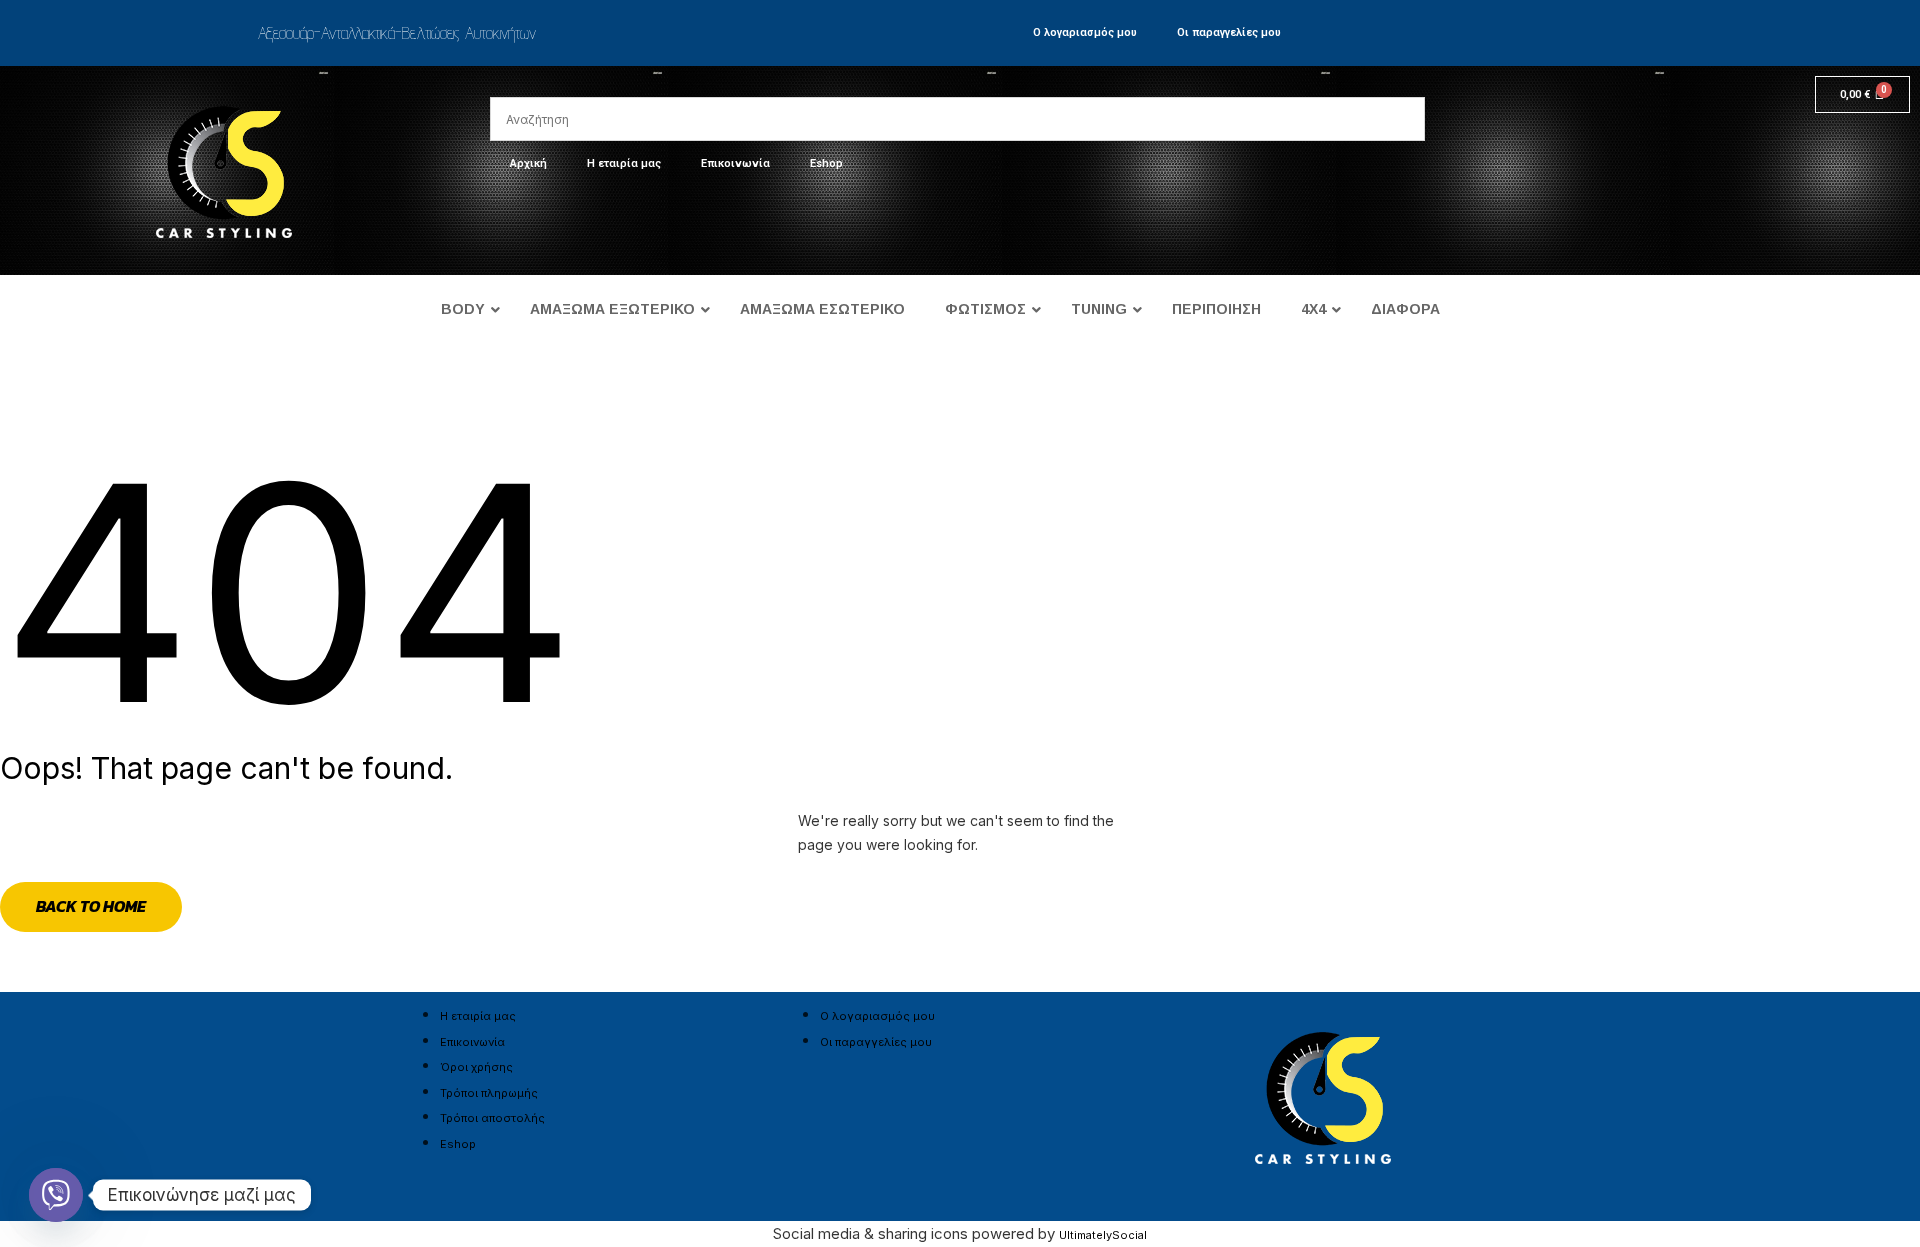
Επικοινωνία (735, 163)
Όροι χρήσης (476, 1067)
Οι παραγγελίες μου (1229, 32)
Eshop (826, 163)
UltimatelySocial (1103, 1235)
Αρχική (528, 163)
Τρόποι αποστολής (492, 1118)
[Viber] (56, 1195)
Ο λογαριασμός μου (1085, 32)
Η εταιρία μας (624, 163)
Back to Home (91, 906)
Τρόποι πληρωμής (489, 1093)
